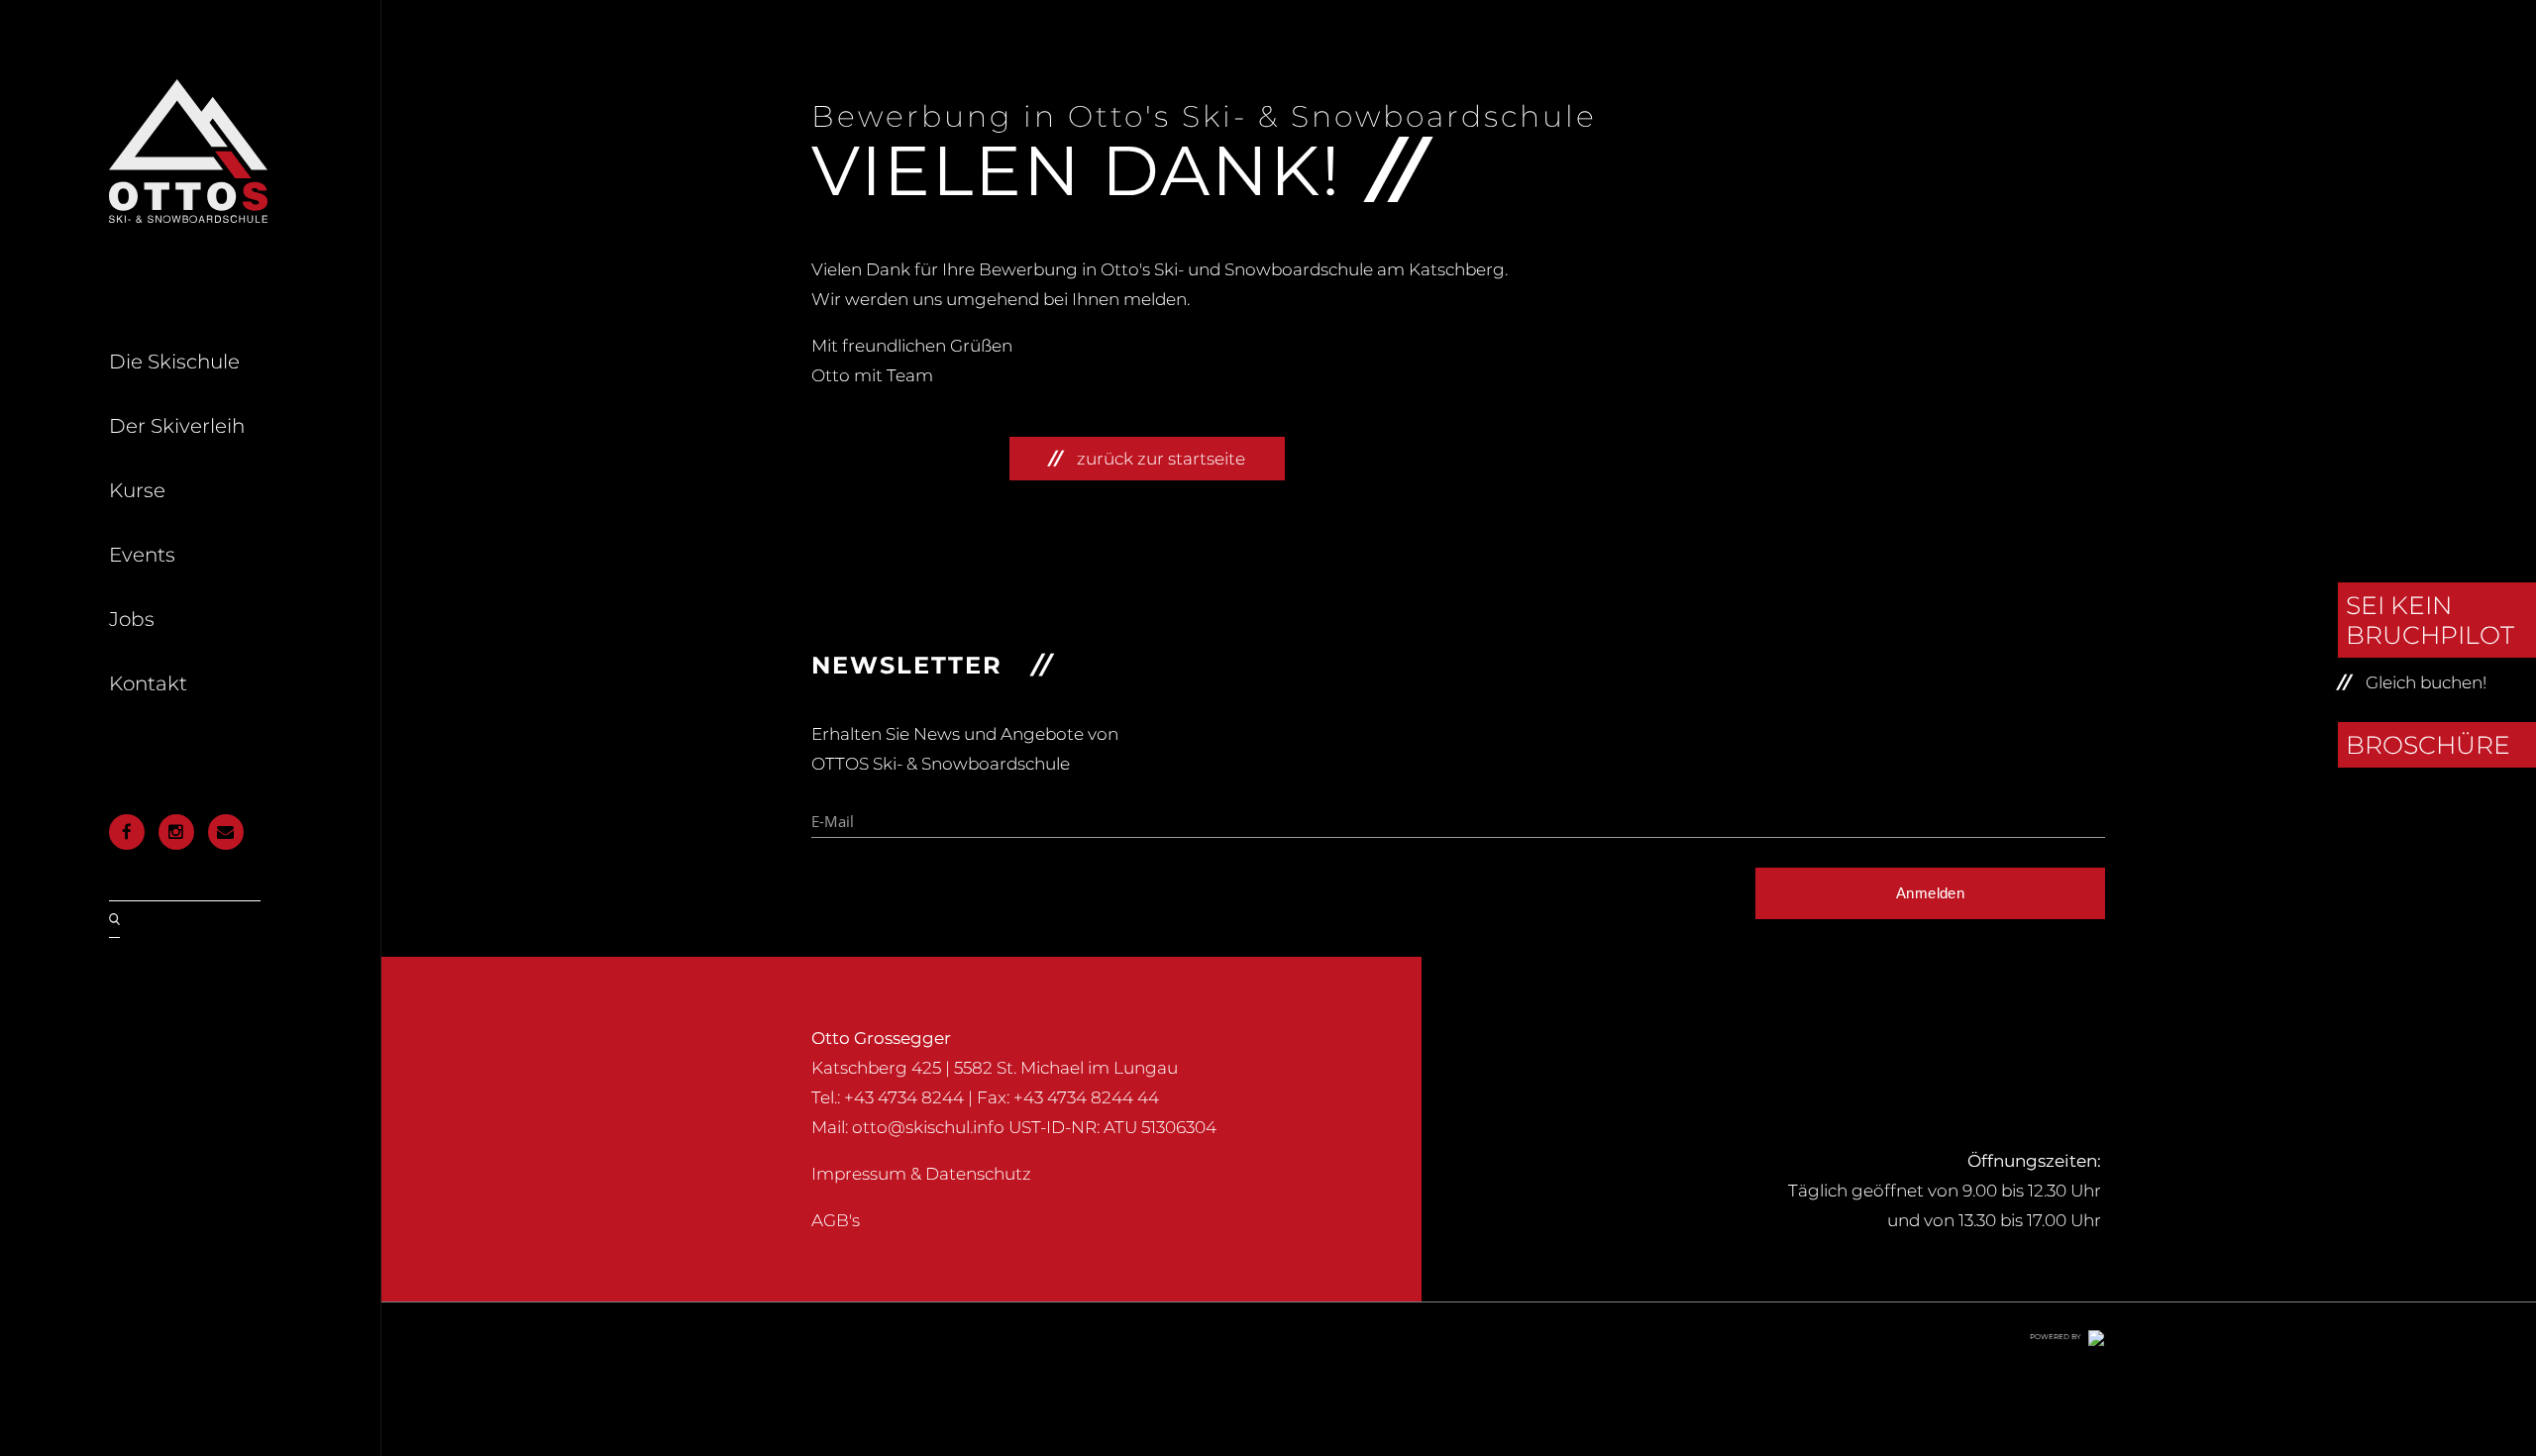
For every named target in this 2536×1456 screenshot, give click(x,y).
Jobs (132, 619)
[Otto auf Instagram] (176, 832)
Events (142, 555)
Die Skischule (174, 362)
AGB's (836, 1220)
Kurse (137, 490)
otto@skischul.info (928, 1127)
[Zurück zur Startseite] (188, 217)
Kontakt (148, 683)
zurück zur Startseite (1161, 459)
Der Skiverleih (177, 426)
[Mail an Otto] (225, 832)
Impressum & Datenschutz (921, 1174)
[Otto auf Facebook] (127, 832)
